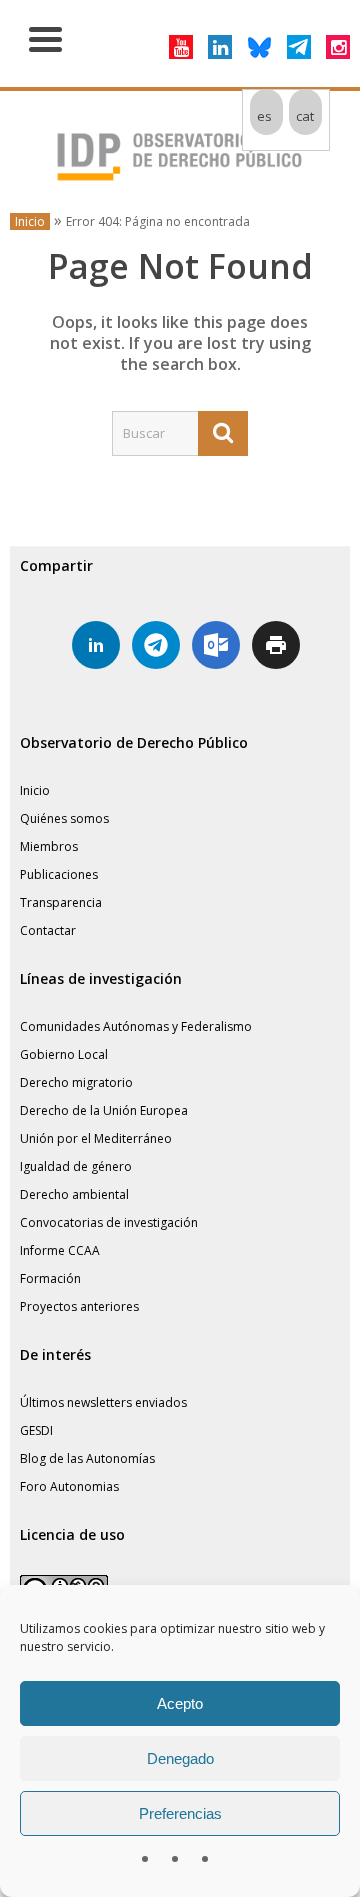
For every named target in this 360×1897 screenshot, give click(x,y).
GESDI (36, 1430)
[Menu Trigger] (45, 37)
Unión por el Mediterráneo (96, 1138)
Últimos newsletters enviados (103, 1402)
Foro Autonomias (69, 1486)
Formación (50, 1278)
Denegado (180, 1758)
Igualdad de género (76, 1166)
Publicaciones (59, 874)
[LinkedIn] (220, 47)
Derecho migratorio (76, 1082)
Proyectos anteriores (79, 1306)
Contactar (48, 930)
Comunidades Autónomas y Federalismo (136, 1026)
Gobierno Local (64, 1054)
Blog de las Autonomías (87, 1458)
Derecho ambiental (74, 1194)
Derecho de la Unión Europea (104, 1110)
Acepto (180, 1703)
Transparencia (61, 902)
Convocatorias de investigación (109, 1222)
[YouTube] (181, 47)
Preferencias (180, 1813)
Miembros (49, 846)
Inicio (30, 221)
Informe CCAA (60, 1250)
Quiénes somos (64, 818)
